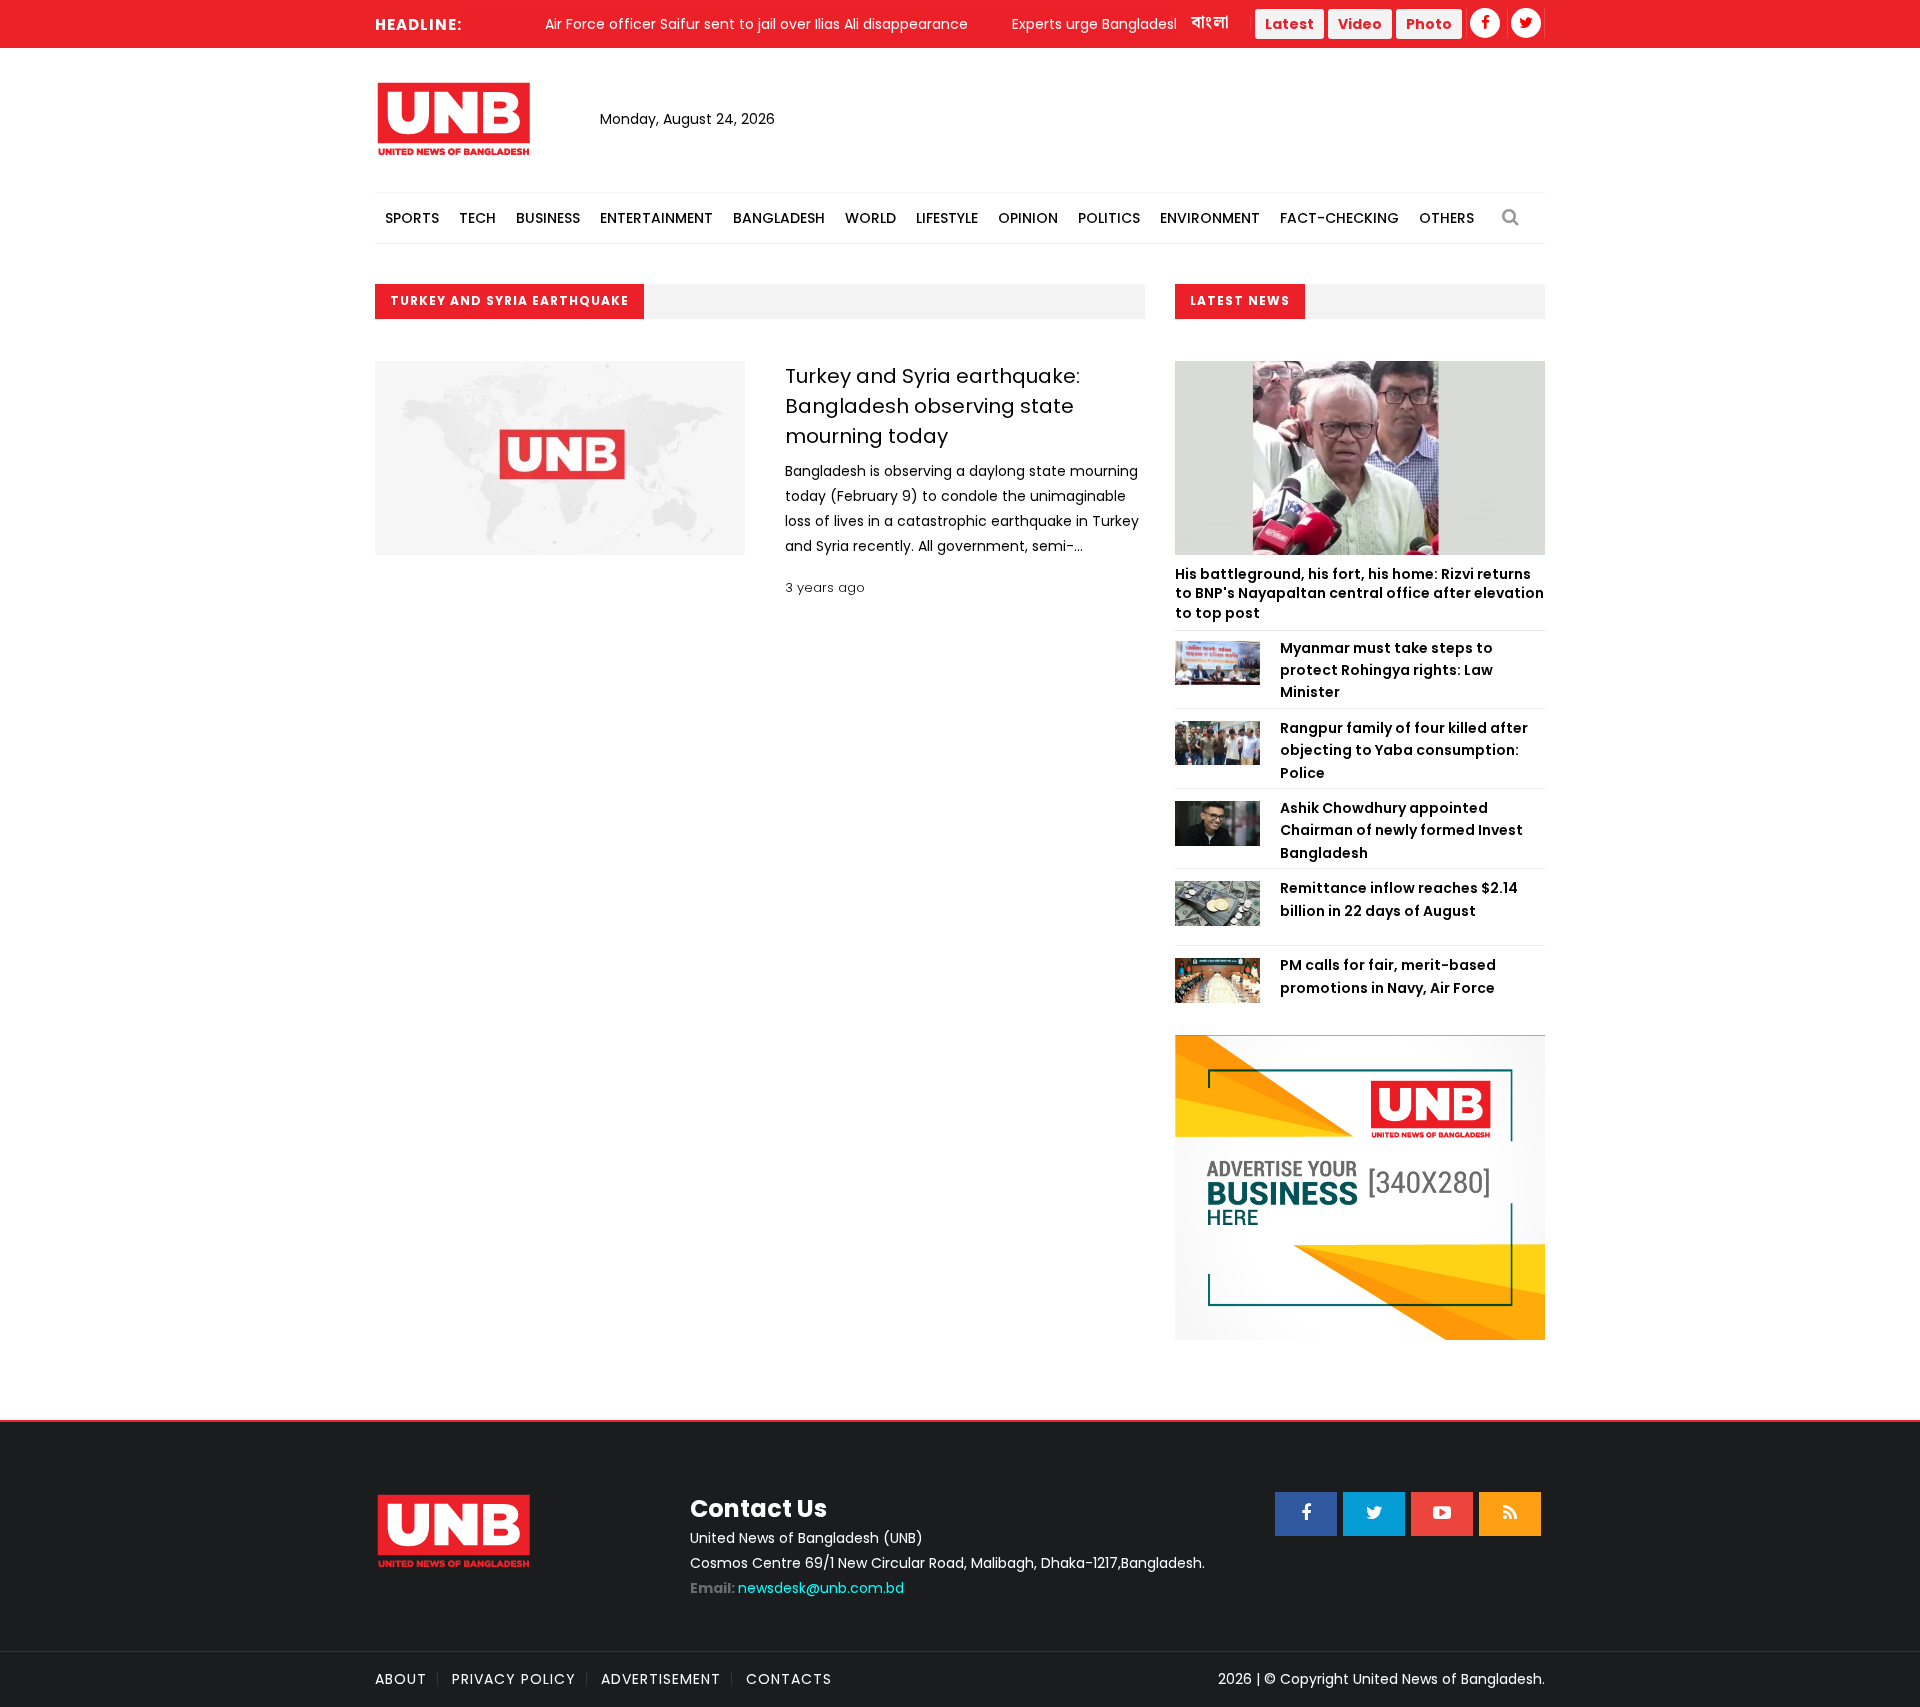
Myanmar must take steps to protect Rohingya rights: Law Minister (1386, 670)
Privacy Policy (514, 1679)
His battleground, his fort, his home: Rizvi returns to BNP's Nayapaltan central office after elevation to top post (1359, 593)
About (401, 1679)
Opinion (1028, 218)
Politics (1109, 218)
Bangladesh (779, 218)
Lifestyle (947, 218)
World (870, 218)
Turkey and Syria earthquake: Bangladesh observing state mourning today (932, 406)
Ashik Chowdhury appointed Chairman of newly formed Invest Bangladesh (1401, 830)
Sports (412, 218)
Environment (1210, 218)
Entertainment (656, 218)
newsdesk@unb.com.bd (797, 1588)
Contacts (789, 1679)
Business (548, 218)
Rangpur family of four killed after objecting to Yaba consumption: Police (1404, 750)
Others (1446, 218)
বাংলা (1211, 23)
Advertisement (661, 1679)
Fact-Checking (1339, 218)
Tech (477, 218)
